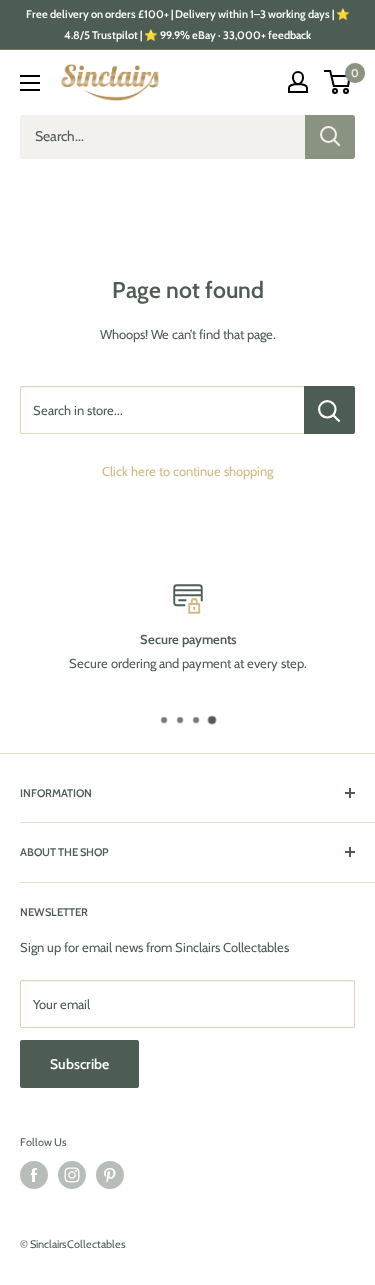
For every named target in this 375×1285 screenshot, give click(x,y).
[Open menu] (30, 83)
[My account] (298, 82)
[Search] (330, 137)
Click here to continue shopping (187, 471)
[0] (338, 82)
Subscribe (79, 1064)
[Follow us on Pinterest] (110, 1175)
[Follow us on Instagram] (72, 1175)
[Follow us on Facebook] (34, 1175)
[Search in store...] (329, 410)
